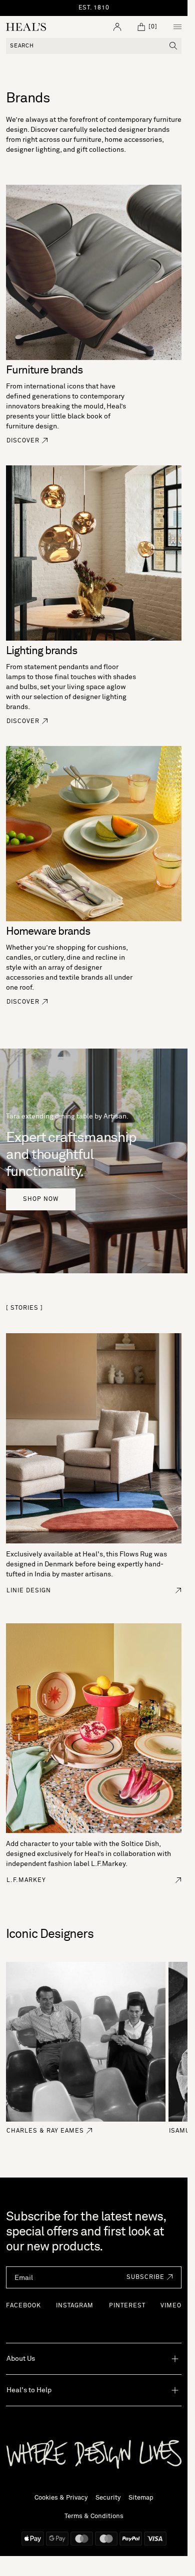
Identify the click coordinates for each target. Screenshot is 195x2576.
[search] (173, 46)
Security (108, 2498)
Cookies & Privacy (61, 2498)
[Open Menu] (177, 27)
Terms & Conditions (94, 2516)
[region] (94, 8)
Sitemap (141, 2498)
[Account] (117, 27)
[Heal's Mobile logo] (26, 27)
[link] (27, 446)
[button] (147, 2277)
